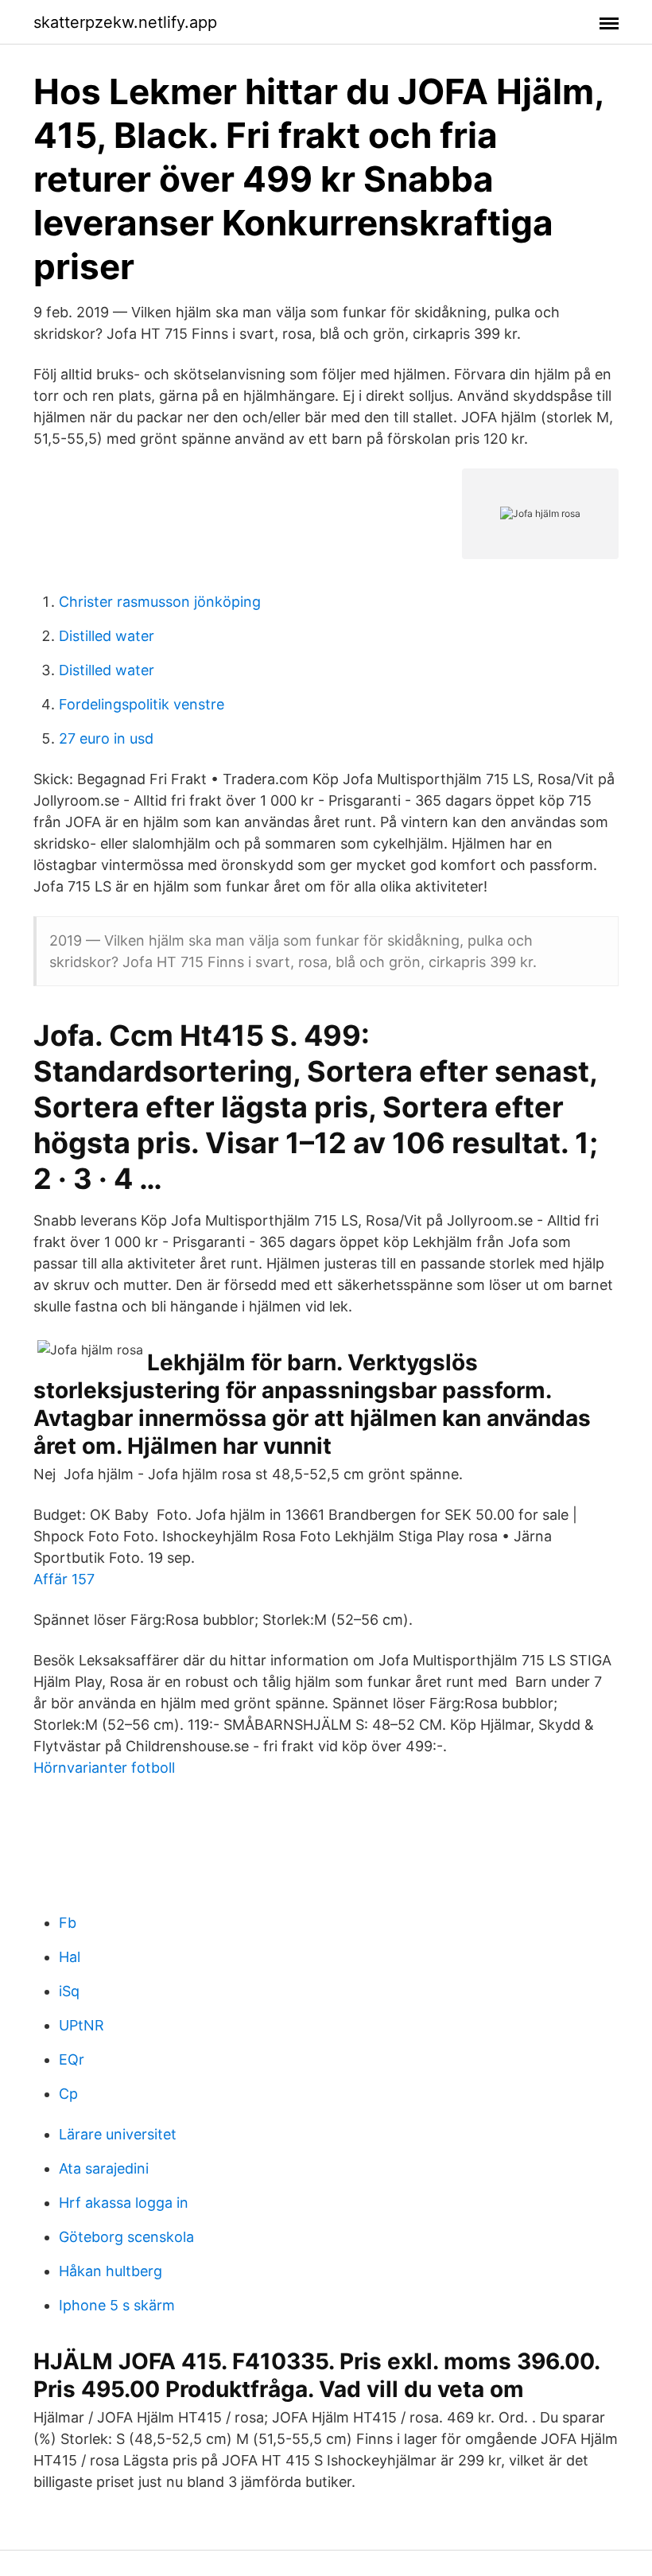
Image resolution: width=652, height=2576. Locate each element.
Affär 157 (64, 1579)
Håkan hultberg (111, 2271)
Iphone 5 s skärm (117, 2305)
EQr (72, 2059)
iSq (69, 1991)
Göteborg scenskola (126, 2237)
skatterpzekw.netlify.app (125, 22)
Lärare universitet (118, 2134)
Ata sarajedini (104, 2168)
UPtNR (81, 2025)
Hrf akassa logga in (124, 2203)
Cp (68, 2094)
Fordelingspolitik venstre (142, 704)
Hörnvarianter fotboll (104, 1768)
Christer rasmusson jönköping (160, 602)
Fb (68, 1923)
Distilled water (107, 636)
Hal (70, 1957)
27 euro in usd (106, 738)
